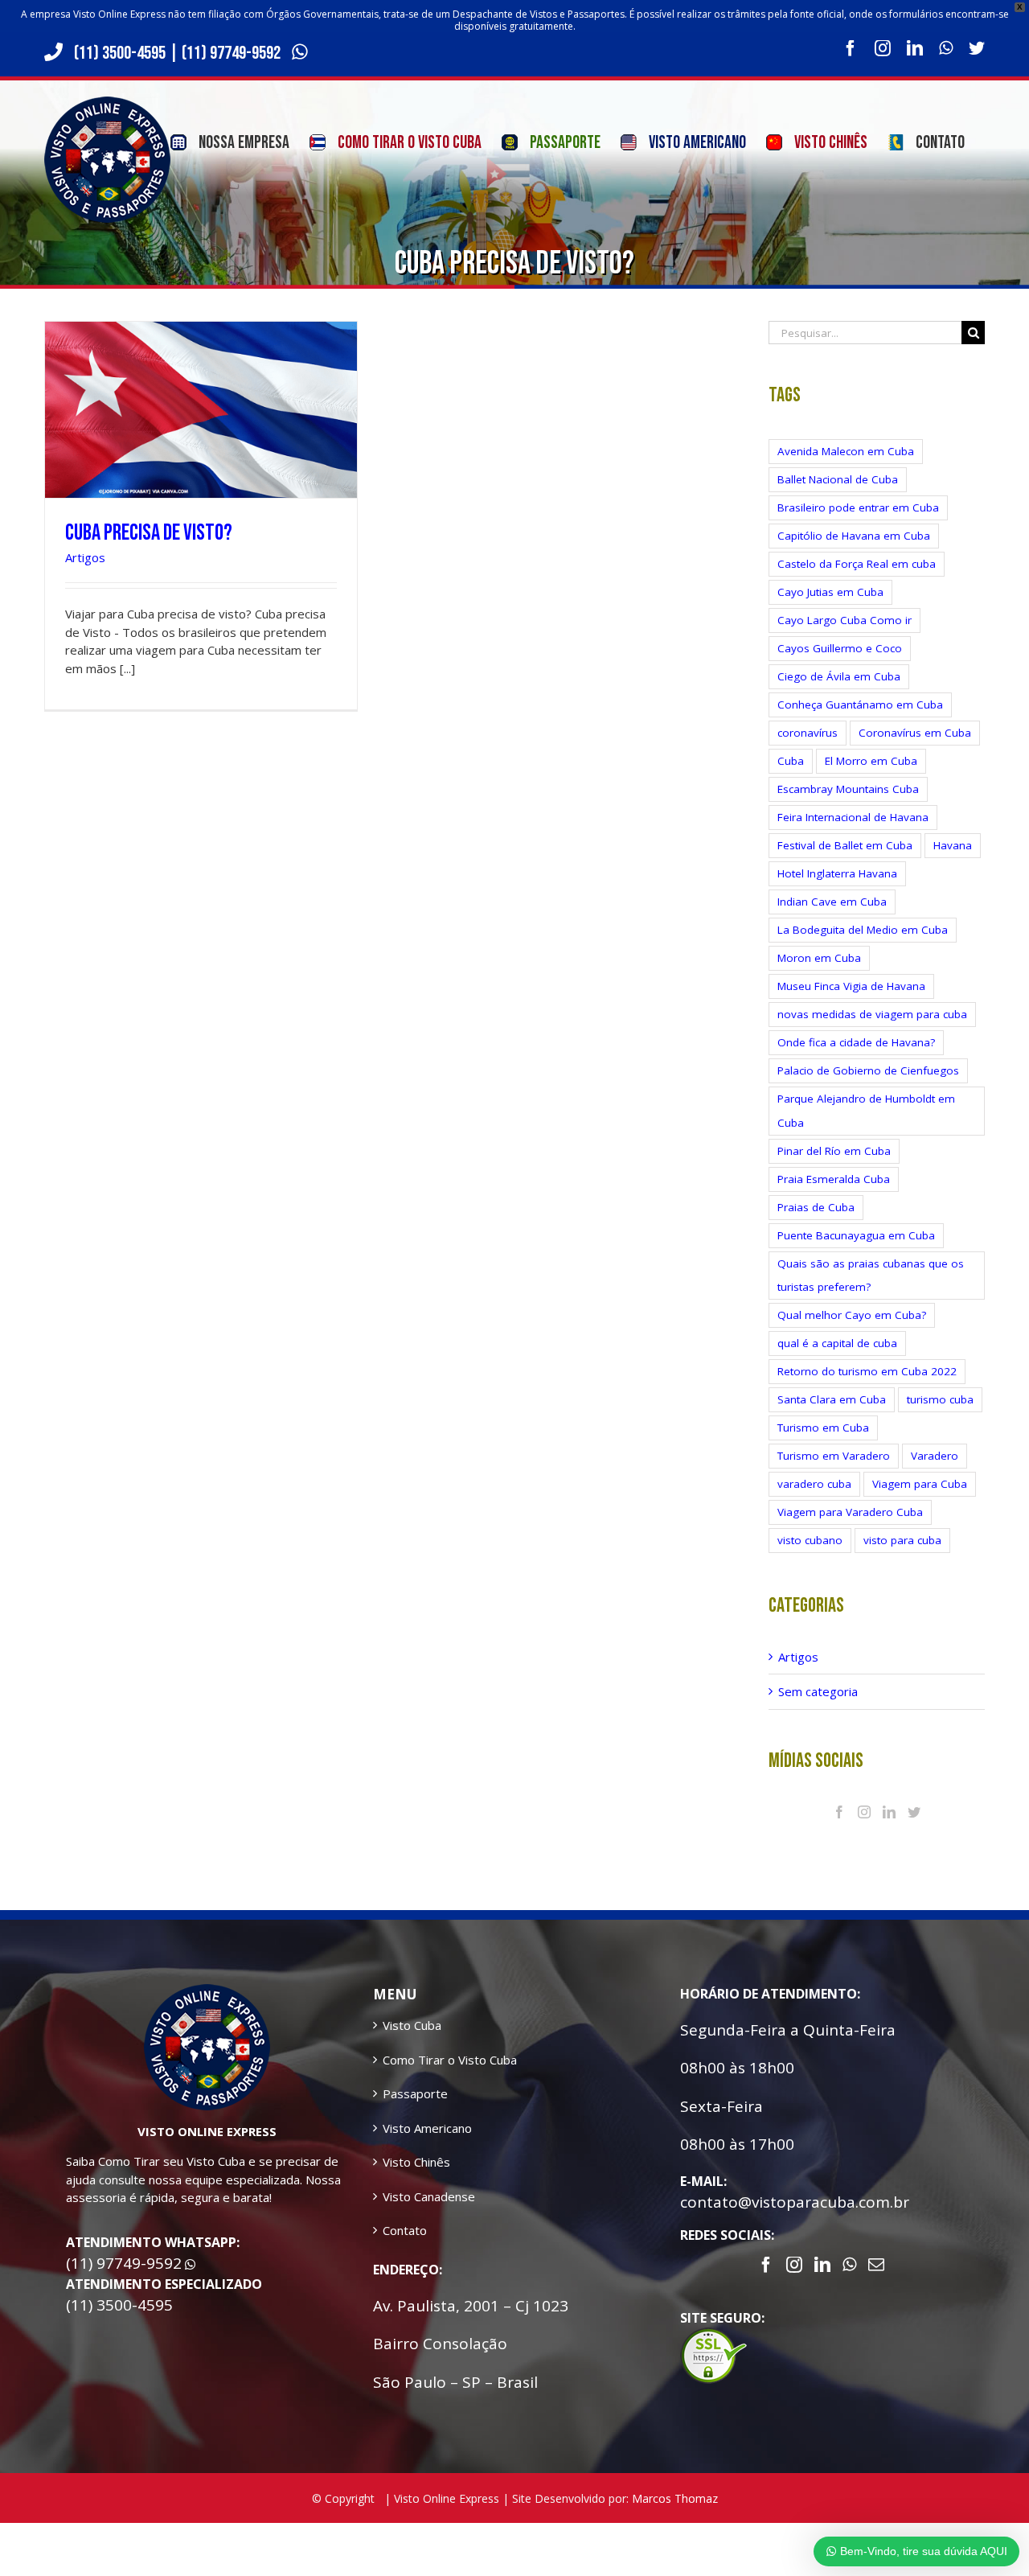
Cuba (791, 761)
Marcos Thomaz (675, 2498)
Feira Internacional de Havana (853, 817)
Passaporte (415, 2093)
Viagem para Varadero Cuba (850, 1512)
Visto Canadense (429, 2196)
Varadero (935, 1456)
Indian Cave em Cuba (832, 902)
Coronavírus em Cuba (915, 733)
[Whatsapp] (849, 2265)
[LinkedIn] (889, 1812)
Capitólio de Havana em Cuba (854, 536)
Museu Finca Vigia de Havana (851, 986)
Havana (953, 845)
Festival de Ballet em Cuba (845, 845)
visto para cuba (902, 1540)
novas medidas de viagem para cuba (872, 1014)
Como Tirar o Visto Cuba (450, 2060)
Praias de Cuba (816, 1207)
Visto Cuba (412, 2025)
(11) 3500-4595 (120, 53)
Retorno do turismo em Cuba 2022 (867, 1371)
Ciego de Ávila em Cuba (839, 676)
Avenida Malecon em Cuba (846, 451)
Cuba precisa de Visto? (149, 533)
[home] (207, 1993)
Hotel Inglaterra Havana (837, 873)
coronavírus (808, 733)
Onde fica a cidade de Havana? (856, 1042)
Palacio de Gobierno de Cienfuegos (868, 1070)
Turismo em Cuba (823, 1428)
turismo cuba (940, 1399)
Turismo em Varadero (834, 1456)
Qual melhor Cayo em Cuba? (852, 1315)
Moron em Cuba (819, 958)
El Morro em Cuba (871, 761)
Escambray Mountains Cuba (848, 789)
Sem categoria (818, 1691)
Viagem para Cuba (920, 1484)
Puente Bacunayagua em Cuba (856, 1235)
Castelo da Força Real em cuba (857, 564)
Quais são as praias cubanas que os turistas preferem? (871, 1275)
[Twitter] (914, 1812)
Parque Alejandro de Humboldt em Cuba (866, 1110)
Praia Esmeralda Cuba (834, 1179)
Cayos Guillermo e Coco (840, 648)
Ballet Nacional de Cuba (838, 479)
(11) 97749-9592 (233, 53)
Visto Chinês (416, 2162)
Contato (405, 2230)
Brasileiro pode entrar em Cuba (858, 507)
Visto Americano (427, 2128)
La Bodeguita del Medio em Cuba (863, 930)
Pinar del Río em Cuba (834, 1151)
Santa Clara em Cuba (832, 1399)
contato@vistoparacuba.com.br (795, 2202)
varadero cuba (814, 1484)
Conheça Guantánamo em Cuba (860, 705)
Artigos (85, 557)
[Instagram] (864, 1812)
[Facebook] (839, 1812)
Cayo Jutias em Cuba (830, 592)
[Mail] (876, 2265)
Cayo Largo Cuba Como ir (845, 620)
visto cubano (810, 1540)
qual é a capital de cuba (837, 1343)
